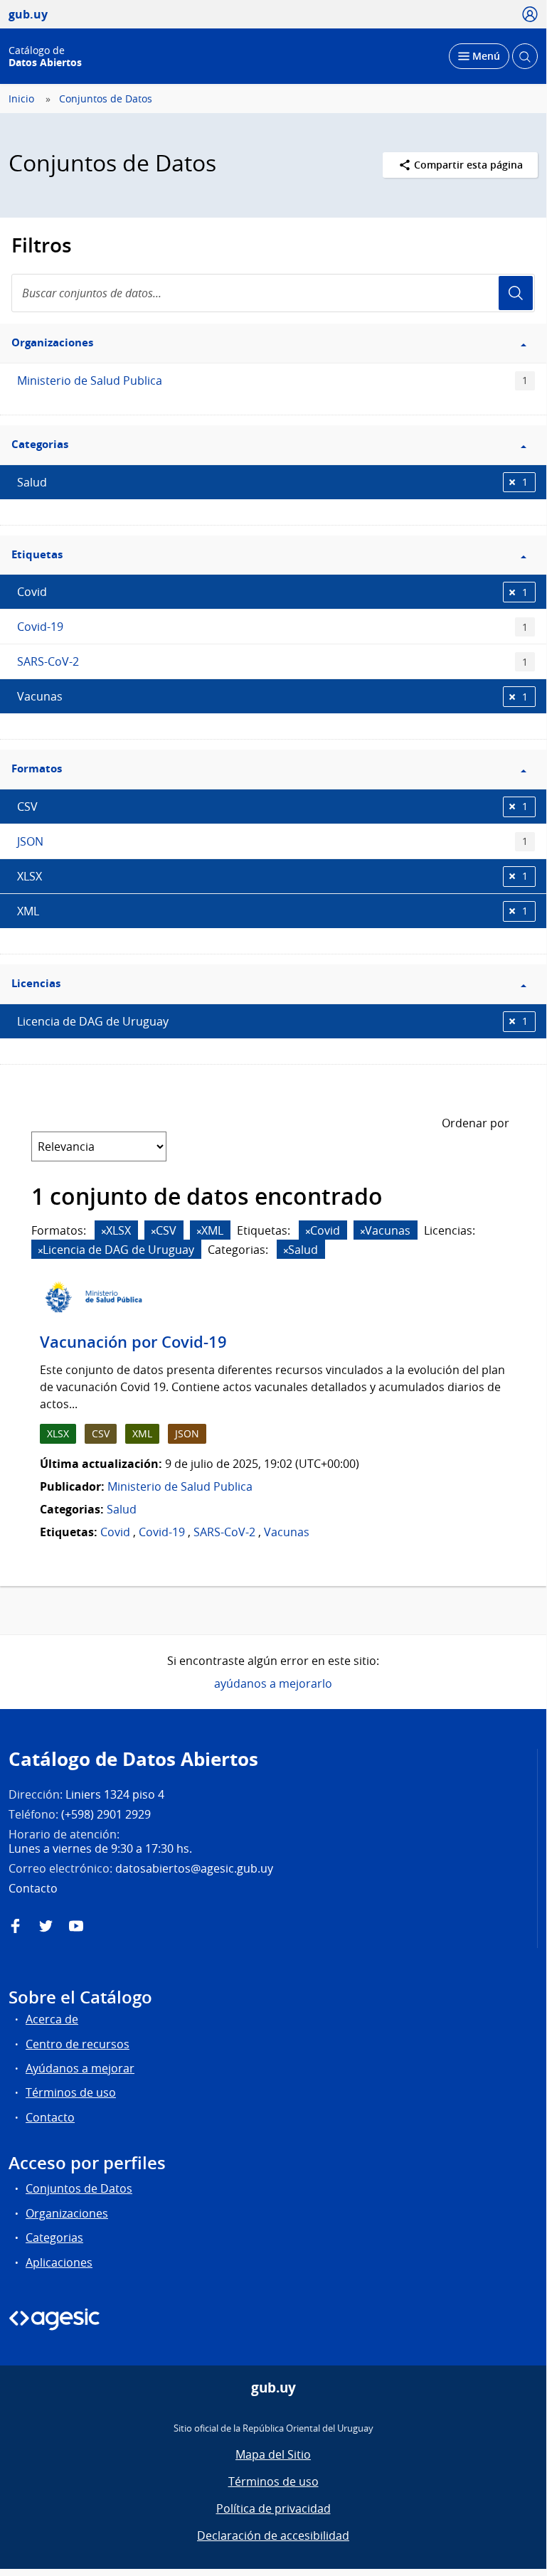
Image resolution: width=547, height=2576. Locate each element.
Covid (272, 592)
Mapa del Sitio (273, 2454)
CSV (272, 807)
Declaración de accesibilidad (273, 2535)
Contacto (50, 2117)
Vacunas (272, 696)
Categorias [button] (40, 444)
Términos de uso (71, 2092)
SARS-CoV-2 (272, 661)
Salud (272, 482)
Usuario (516, 293)
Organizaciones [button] (52, 342)
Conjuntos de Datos (106, 99)
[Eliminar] (104, 1231)
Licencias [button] (36, 983)
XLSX (272, 876)
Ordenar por (476, 1123)
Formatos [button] (37, 768)
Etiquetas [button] (37, 554)
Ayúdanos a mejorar (80, 2068)
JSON (272, 841)
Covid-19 (272, 627)
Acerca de (52, 2019)
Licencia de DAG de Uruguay (272, 1021)
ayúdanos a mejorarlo (273, 1683)
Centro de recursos (78, 2044)
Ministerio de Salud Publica (272, 380)
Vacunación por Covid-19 (133, 1342)
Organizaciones (67, 2213)
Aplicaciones (59, 2262)
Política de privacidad (273, 2508)
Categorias (54, 2237)
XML (272, 911)
